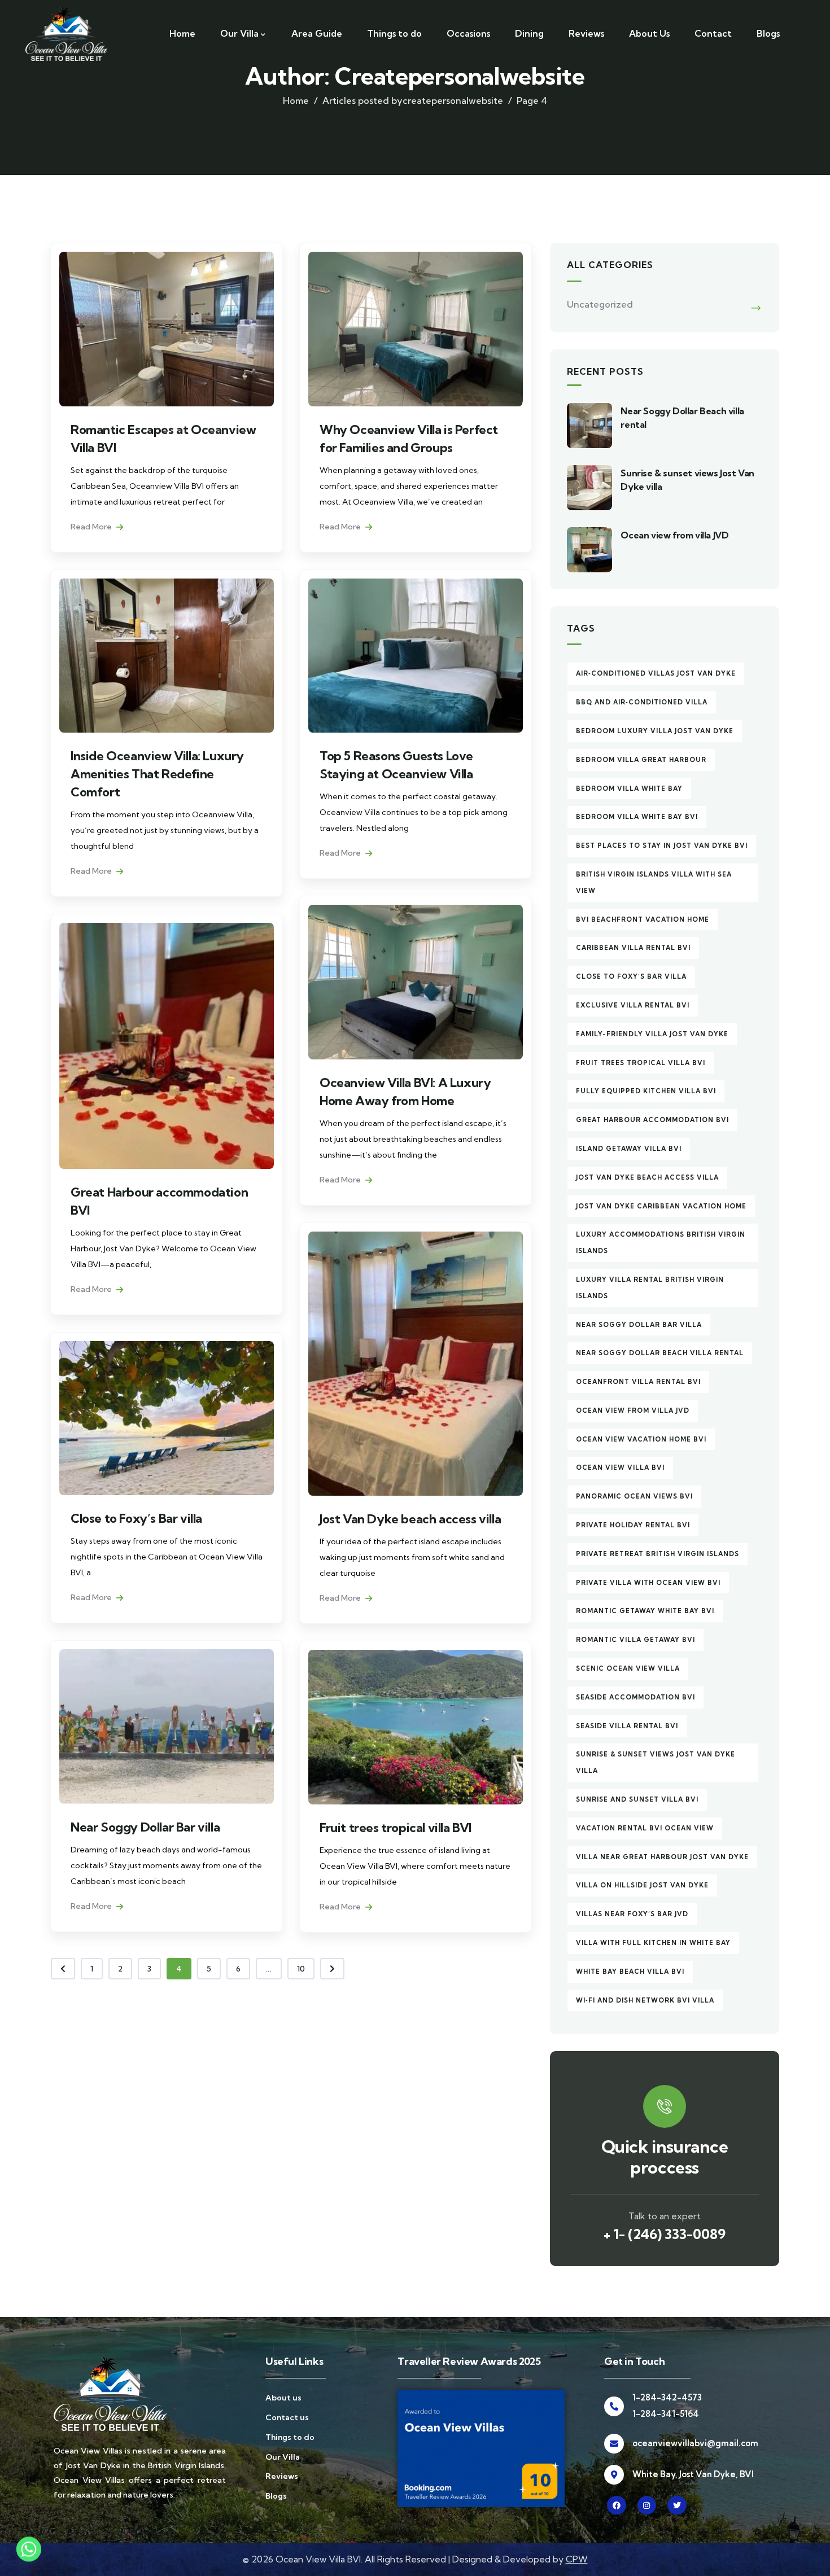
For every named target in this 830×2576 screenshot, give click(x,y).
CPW (577, 2559)
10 (301, 1969)
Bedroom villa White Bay (629, 788)
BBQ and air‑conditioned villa (642, 702)
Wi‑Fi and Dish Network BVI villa (645, 2000)
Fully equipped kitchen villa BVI (646, 1091)
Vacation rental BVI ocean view (645, 1828)
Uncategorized (600, 304)
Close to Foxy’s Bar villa (136, 1518)
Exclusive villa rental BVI (633, 1005)
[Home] (66, 34)
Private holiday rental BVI (633, 1525)
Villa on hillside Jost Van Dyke (642, 1885)
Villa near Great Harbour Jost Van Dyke (662, 1857)
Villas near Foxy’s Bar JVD (632, 1914)
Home (296, 100)
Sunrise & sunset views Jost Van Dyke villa (656, 1762)
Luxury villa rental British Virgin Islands (650, 1288)
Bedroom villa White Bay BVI (637, 817)
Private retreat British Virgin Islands (658, 1554)
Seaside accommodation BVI (635, 1697)
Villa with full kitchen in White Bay (653, 1943)
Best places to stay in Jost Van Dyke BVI (662, 845)
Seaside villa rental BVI (627, 1726)
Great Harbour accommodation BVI (652, 1120)
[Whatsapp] (29, 2549)
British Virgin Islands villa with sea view (654, 882)
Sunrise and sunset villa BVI (637, 1799)
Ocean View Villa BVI (620, 1467)
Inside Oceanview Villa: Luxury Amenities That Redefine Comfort (157, 774)
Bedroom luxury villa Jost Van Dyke (655, 731)
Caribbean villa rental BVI (633, 948)
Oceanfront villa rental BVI (638, 1382)
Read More (92, 527)
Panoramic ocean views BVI (634, 1496)
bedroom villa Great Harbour (641, 760)
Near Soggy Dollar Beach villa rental (660, 1353)
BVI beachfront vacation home (643, 919)
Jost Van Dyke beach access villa (410, 1519)
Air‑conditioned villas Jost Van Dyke (656, 673)
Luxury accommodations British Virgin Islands (661, 1243)
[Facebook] (617, 2505)
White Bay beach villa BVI (630, 1972)
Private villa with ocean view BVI (648, 1583)
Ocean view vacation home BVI (641, 1439)
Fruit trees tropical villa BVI (396, 1828)
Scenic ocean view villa (628, 1668)
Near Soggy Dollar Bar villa (145, 1827)
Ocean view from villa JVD (674, 535)
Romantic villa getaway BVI (635, 1640)
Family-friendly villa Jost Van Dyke (652, 1034)
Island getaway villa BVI (629, 1149)
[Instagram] (647, 2505)
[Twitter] (677, 2505)
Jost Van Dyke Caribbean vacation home (661, 1206)
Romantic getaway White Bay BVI (645, 1611)
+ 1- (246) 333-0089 (665, 2234)
